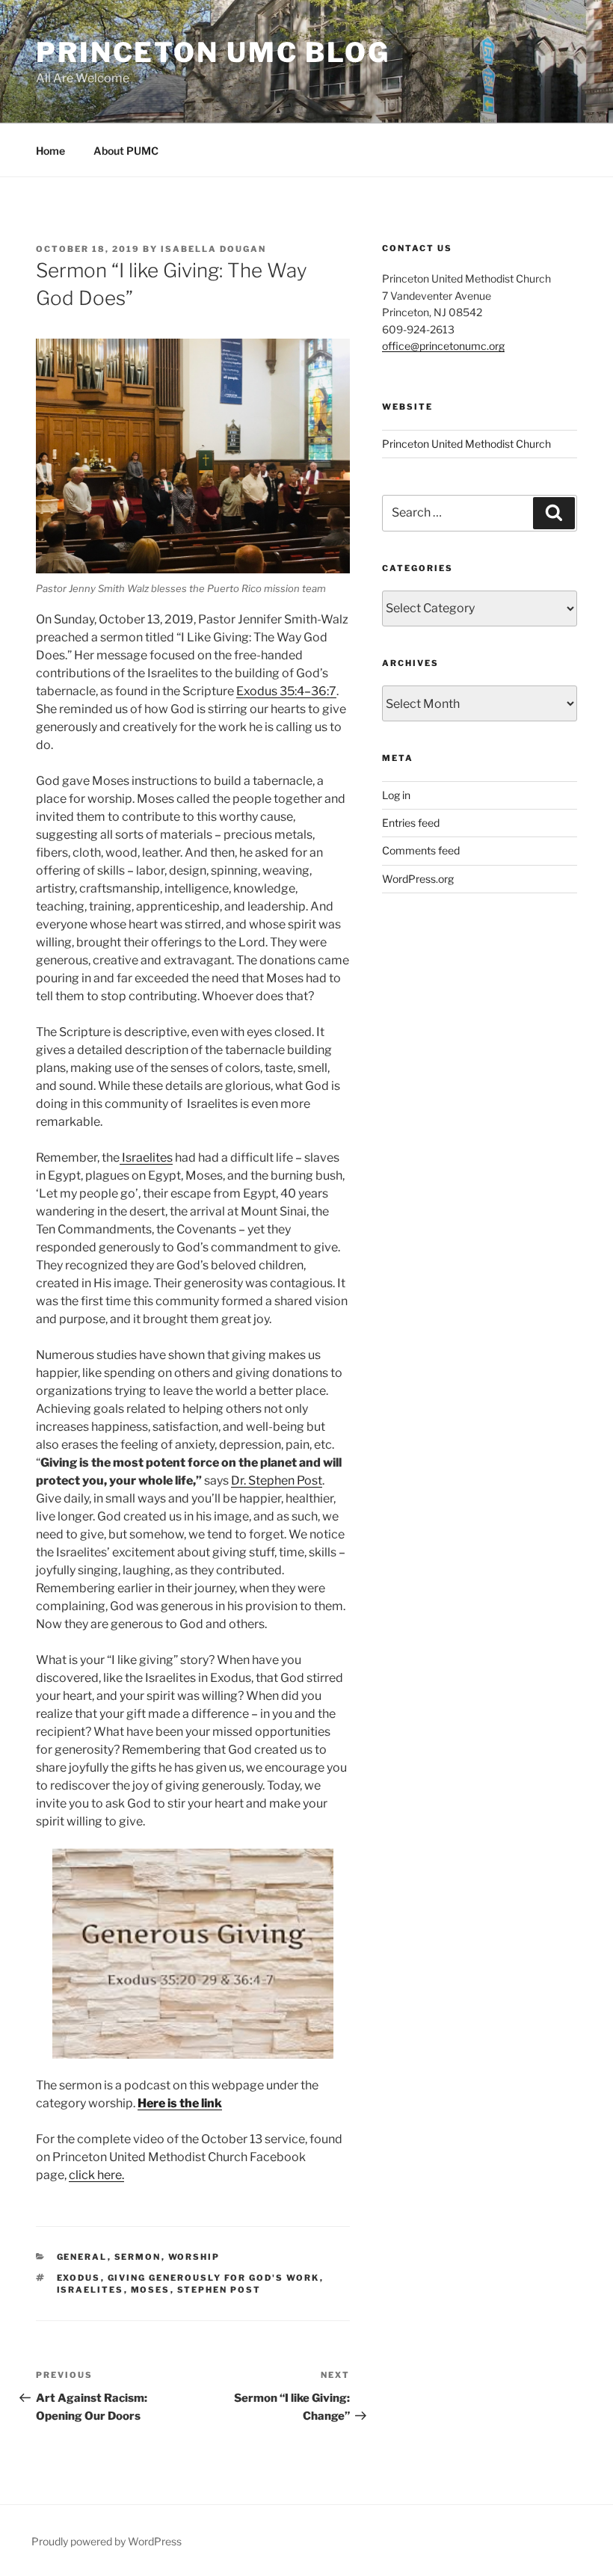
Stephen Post (219, 2290)
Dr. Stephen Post (277, 1480)
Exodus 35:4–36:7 (286, 691)
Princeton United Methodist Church (466, 444)
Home (50, 151)
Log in (396, 795)
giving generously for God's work (214, 2278)
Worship (194, 2257)
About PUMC (126, 151)
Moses (151, 2290)
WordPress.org (418, 879)
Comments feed (421, 850)
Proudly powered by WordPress (107, 2541)
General (82, 2257)
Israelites (90, 2290)
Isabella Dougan (213, 249)
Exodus (79, 2278)
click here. (96, 2175)
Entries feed (411, 823)
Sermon (138, 2257)
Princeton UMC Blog (213, 52)
